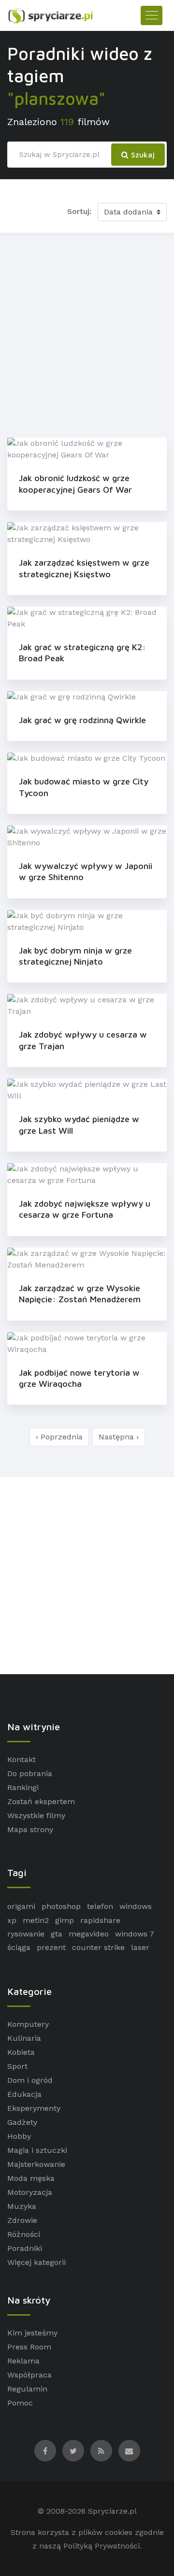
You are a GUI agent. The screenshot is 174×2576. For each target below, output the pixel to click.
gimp (65, 1920)
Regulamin (27, 2389)
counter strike (98, 1947)
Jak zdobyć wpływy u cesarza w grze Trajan (83, 1040)
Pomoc (20, 2403)
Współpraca (29, 2375)
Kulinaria (24, 2038)
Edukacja (24, 2094)
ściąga (19, 1947)
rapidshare (100, 1920)
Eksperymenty (34, 2108)
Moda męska (31, 2178)
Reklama (23, 2361)
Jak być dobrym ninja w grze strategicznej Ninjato (75, 956)
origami (21, 1906)
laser (140, 1947)
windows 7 (135, 1934)
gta (57, 1934)
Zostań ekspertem (41, 1801)
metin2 (36, 1920)
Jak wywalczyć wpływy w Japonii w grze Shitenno (86, 871)
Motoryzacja (30, 2192)
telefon (100, 1906)
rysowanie (26, 1934)
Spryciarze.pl (112, 2511)
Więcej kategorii (36, 2262)
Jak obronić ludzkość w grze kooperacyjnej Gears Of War (75, 484)
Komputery (28, 2024)
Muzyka (22, 2206)
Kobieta (21, 2052)
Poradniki (25, 2248)
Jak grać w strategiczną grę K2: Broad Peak (82, 653)
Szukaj (142, 155)
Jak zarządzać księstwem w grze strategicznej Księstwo (84, 568)
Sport (17, 2066)
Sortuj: (79, 211)
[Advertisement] (87, 333)
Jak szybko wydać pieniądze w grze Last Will (79, 1124)
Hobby (19, 2136)
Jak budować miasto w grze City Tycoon (84, 787)
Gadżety (22, 2122)
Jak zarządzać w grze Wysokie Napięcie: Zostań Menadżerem (80, 1294)
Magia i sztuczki (37, 2150)
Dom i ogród (30, 2080)
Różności (24, 2234)
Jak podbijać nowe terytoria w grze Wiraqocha (79, 1378)
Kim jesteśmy (32, 2333)
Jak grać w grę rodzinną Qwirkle (82, 720)
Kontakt (22, 1759)
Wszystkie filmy (36, 1815)
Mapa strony (30, 1829)
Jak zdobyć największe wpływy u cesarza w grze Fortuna (85, 1209)
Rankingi (23, 1787)
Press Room (29, 2347)
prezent (51, 1947)
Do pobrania (30, 1773)
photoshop (61, 1906)
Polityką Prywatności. (102, 2546)
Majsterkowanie (36, 2164)
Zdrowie (22, 2220)
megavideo (89, 1934)
